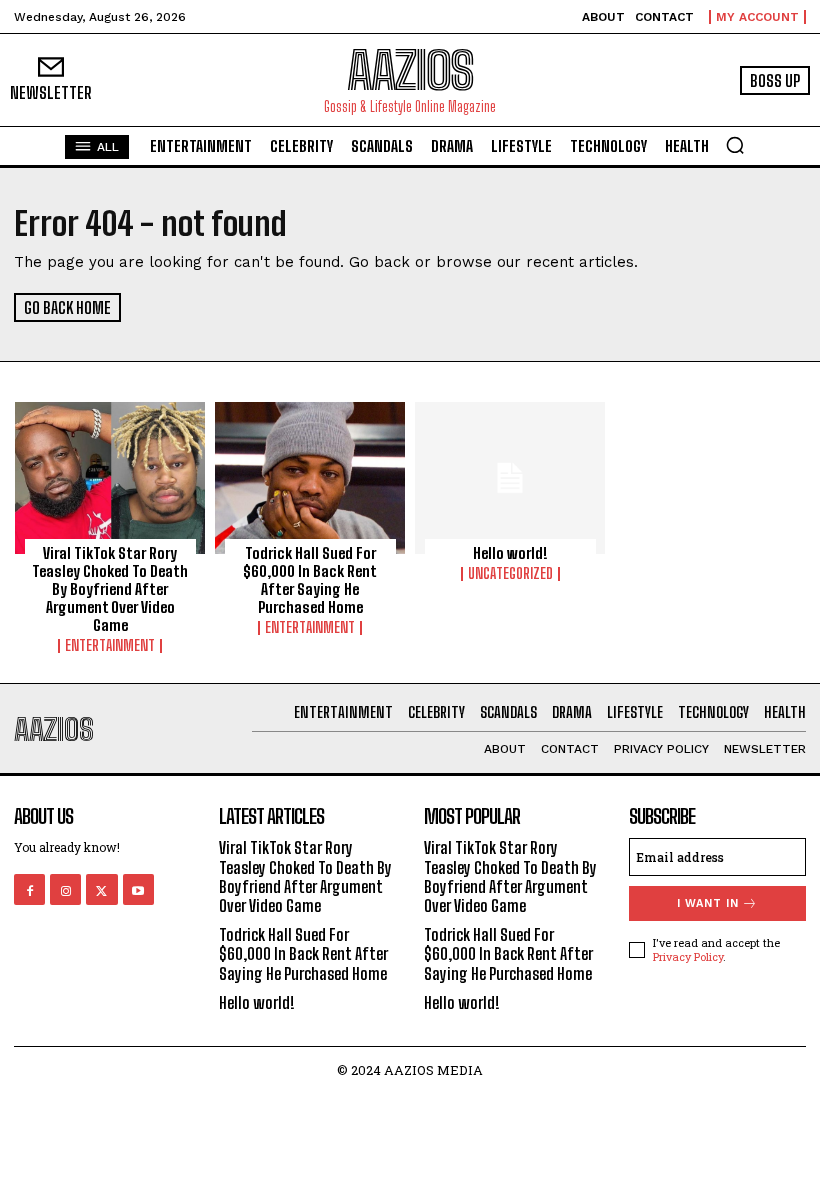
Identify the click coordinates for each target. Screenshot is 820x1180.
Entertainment (110, 646)
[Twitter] (101, 889)
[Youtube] (138, 889)
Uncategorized (510, 574)
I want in (708, 903)
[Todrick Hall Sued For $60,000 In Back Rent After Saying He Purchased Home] (310, 478)
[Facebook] (29, 889)
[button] (735, 145)
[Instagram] (65, 889)
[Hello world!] (510, 478)
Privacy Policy (688, 956)
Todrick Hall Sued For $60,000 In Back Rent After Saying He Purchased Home (310, 580)
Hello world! (510, 553)
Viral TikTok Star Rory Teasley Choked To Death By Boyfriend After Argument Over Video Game (110, 589)
